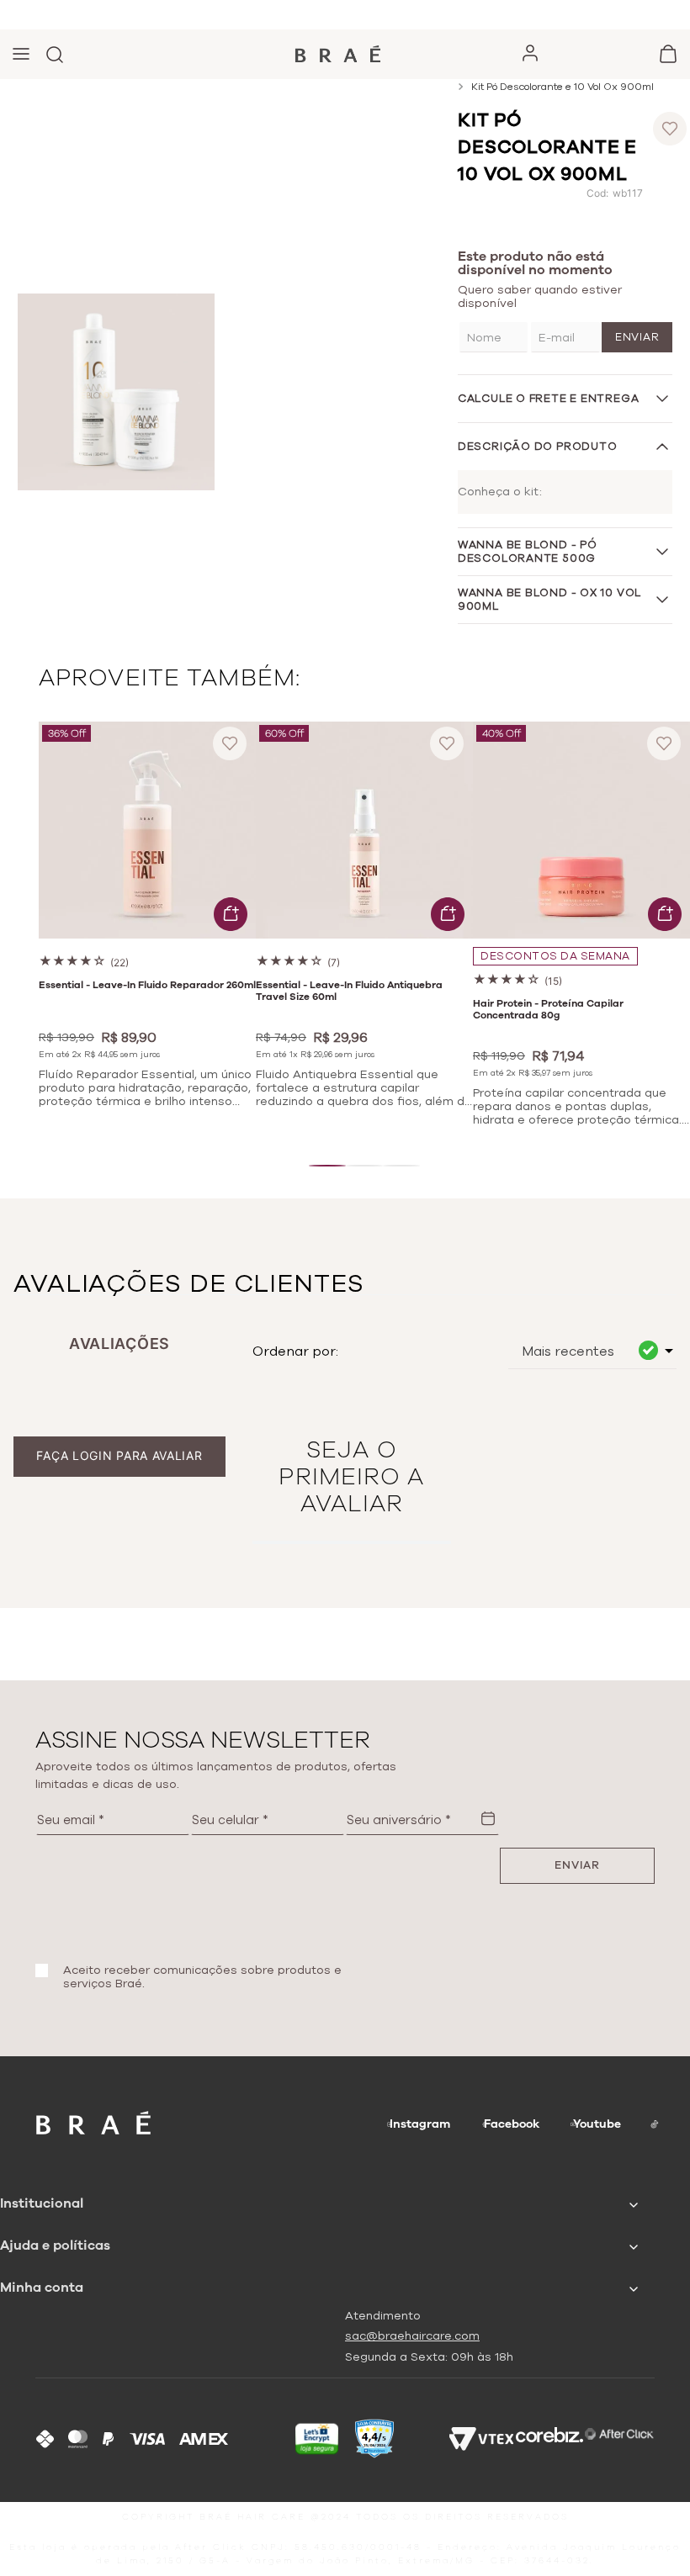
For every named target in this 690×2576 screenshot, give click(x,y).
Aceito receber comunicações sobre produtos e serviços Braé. (202, 1977)
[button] (327, 1166)
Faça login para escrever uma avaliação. (120, 1455)
